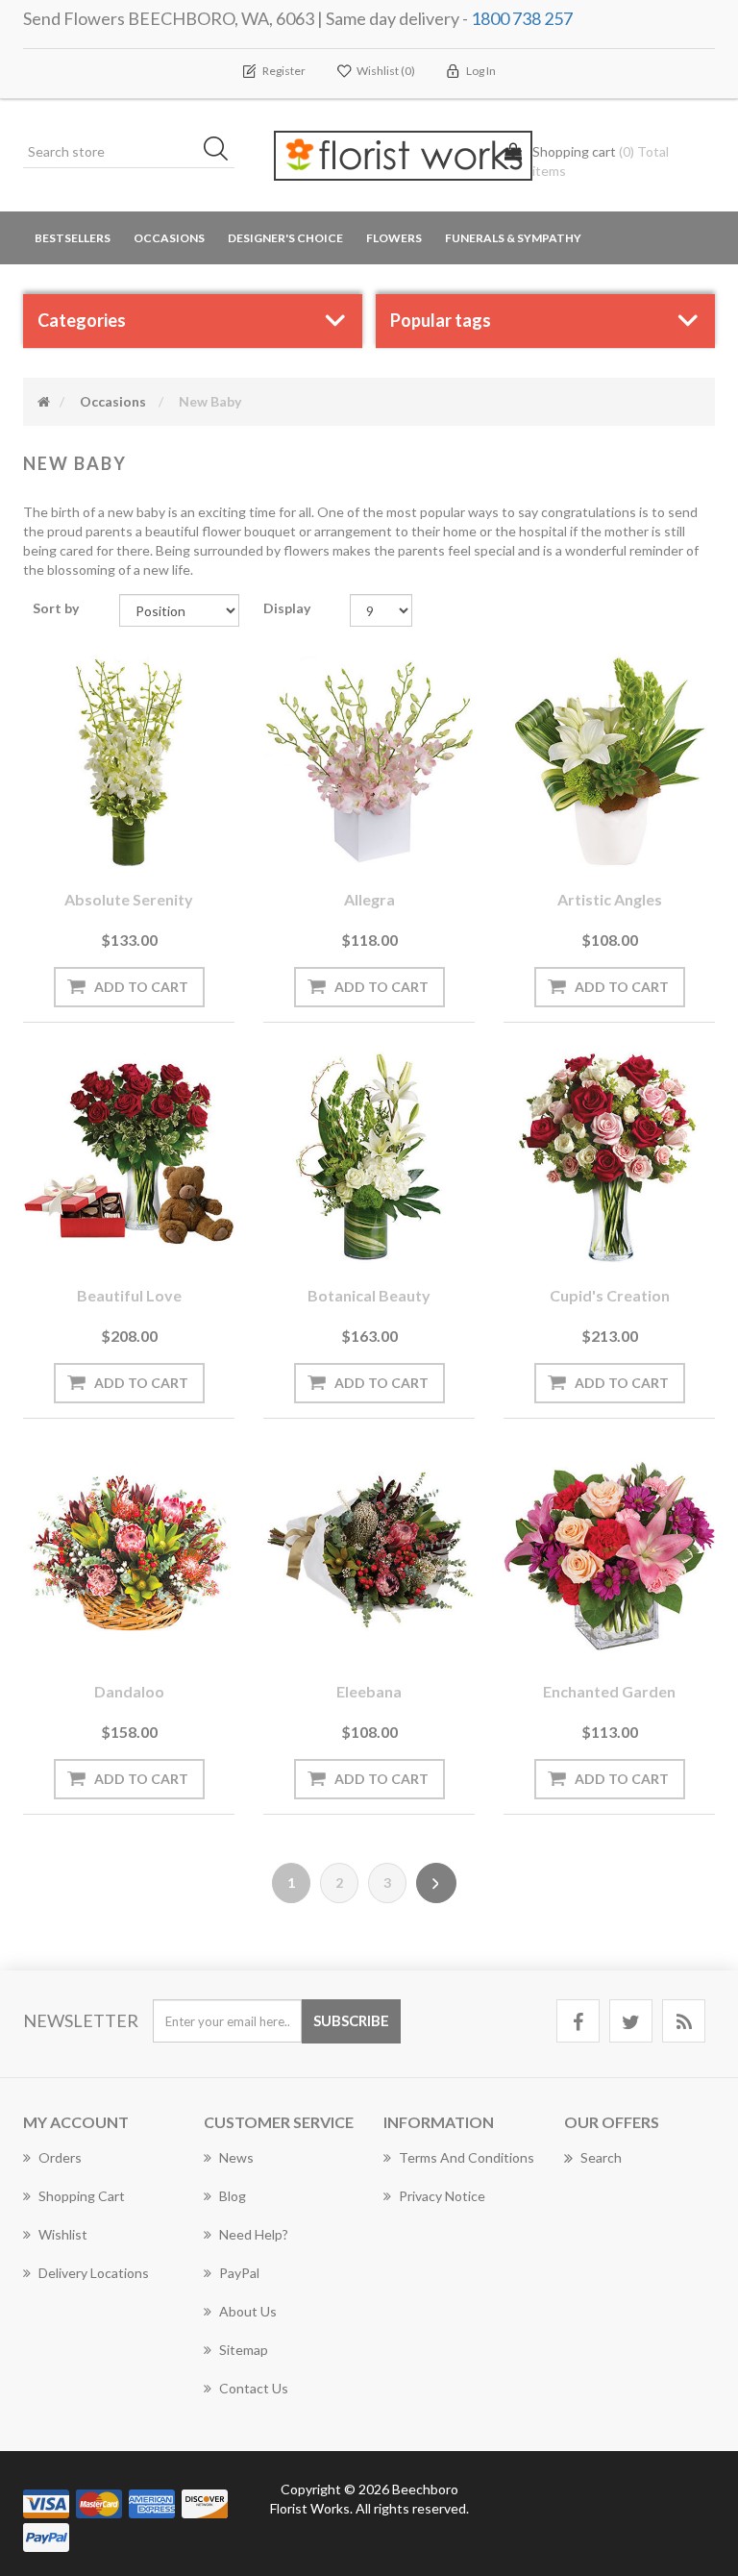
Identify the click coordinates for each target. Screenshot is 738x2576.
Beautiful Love (129, 1295)
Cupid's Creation (610, 1295)
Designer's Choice (285, 238)
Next (436, 1883)
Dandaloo (129, 1691)
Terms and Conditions (467, 2157)
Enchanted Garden (609, 1691)
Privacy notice (442, 2196)
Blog (233, 2196)
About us (248, 2311)
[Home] (44, 401)
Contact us (254, 2388)
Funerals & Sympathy (513, 238)
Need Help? (254, 2234)
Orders (60, 2157)
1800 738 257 (522, 18)
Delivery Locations (94, 2273)
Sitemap (244, 2350)
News (236, 2157)
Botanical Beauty (369, 1295)
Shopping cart (82, 2196)
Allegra (369, 899)
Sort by (56, 608)
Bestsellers (73, 238)
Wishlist (63, 2234)
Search (601, 2157)
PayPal (239, 2273)
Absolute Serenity (129, 899)
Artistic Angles (610, 899)
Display (287, 608)
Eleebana (369, 1691)
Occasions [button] (169, 238)
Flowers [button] (394, 238)
